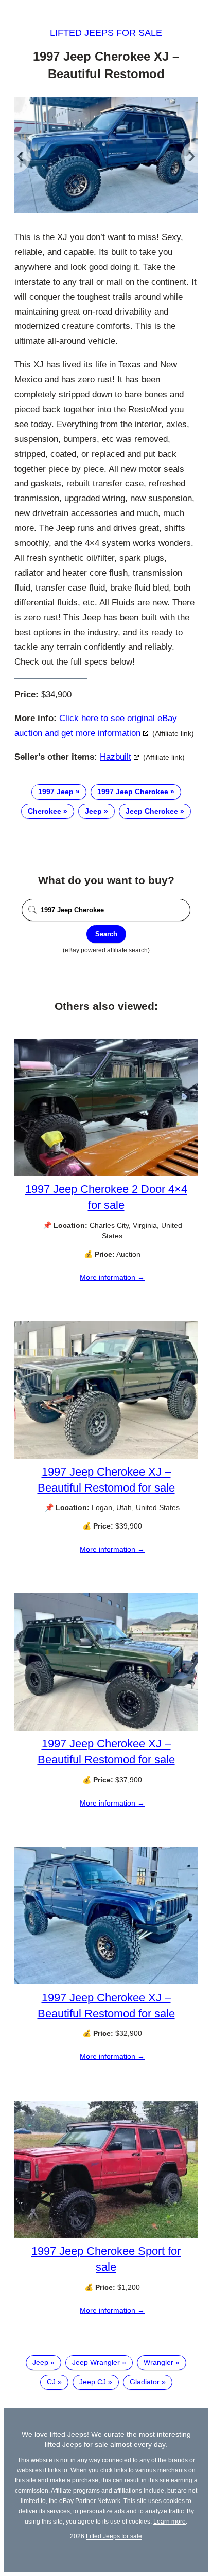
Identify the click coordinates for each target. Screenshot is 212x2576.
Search (106, 934)
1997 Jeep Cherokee (133, 792)
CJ (51, 2382)
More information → (112, 1277)
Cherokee (45, 811)
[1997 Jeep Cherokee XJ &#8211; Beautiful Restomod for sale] (106, 1456)
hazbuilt (116, 757)
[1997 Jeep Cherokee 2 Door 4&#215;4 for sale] (106, 1173)
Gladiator (145, 2382)
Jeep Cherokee (152, 811)
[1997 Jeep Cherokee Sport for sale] (106, 2235)
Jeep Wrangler (96, 2362)
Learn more (170, 2521)
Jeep (93, 811)
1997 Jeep (56, 792)
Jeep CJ (93, 2382)
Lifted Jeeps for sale (106, 33)
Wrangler (158, 2362)
